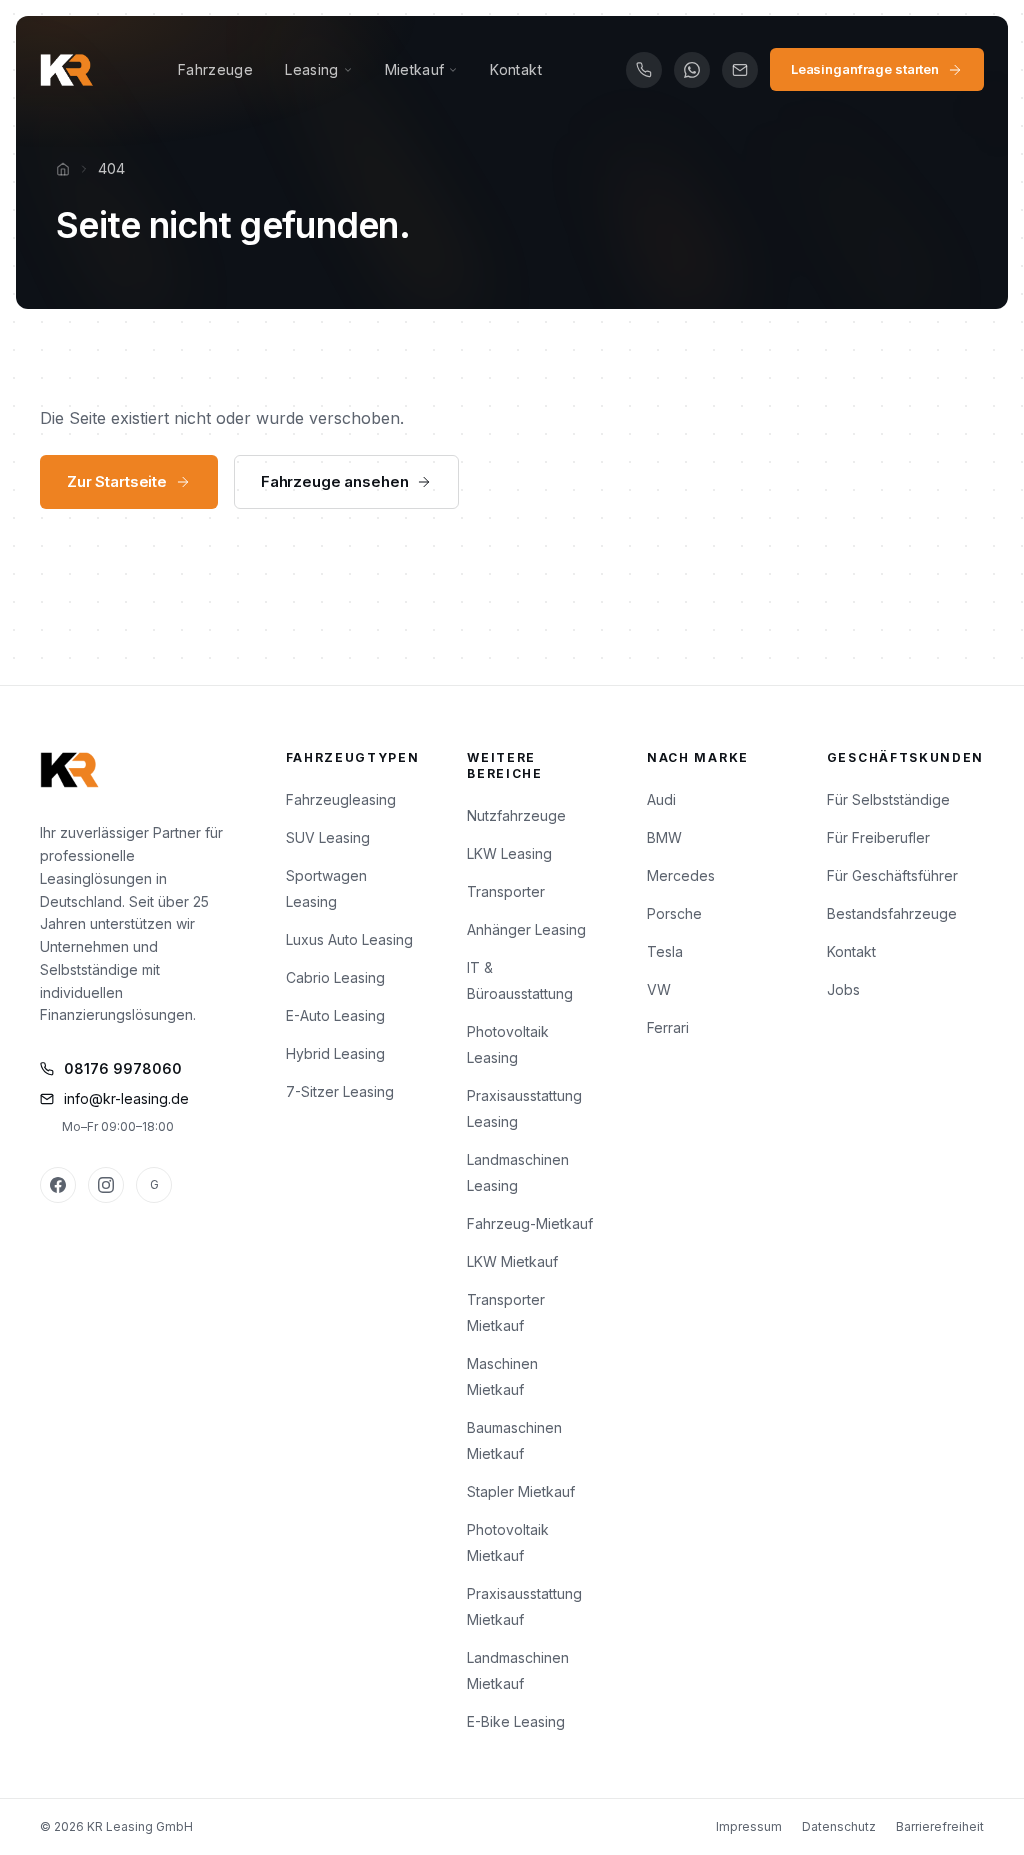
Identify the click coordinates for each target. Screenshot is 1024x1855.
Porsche (674, 913)
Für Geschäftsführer (892, 875)
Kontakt (515, 69)
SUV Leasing (328, 837)
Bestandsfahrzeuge (892, 913)
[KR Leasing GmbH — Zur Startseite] (67, 70)
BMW (664, 837)
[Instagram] (106, 1185)
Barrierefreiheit (940, 1826)
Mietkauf (415, 69)
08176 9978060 (123, 1068)
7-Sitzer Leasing (340, 1091)
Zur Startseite (117, 481)
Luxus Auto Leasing (349, 939)
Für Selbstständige (888, 799)
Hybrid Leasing (335, 1053)
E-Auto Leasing (335, 1015)
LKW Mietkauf (512, 1261)
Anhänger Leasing (526, 929)
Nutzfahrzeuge (516, 815)
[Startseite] (63, 169)
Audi (661, 799)
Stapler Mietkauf (521, 1491)
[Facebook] (58, 1185)
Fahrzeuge (215, 69)
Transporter (506, 891)
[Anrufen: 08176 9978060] (644, 70)
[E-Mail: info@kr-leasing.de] (740, 70)
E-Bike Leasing (516, 1721)
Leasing (311, 69)
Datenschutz (839, 1826)
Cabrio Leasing (335, 977)
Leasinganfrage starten (865, 69)
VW (659, 989)
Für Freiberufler (878, 837)
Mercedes (681, 875)
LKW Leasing (509, 853)
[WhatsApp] (692, 70)
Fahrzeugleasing (341, 799)
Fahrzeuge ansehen (334, 481)
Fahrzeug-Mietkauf (530, 1223)
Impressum (749, 1826)
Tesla (665, 951)
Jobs (843, 989)
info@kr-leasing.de (126, 1098)
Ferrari (668, 1027)
